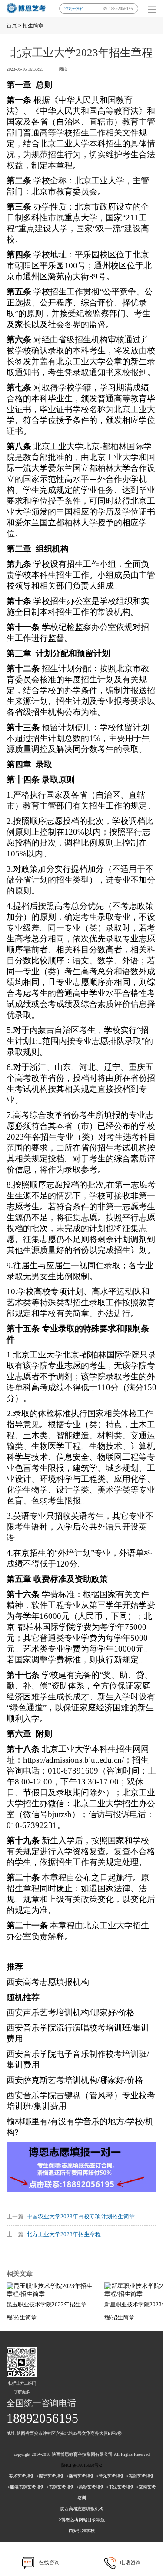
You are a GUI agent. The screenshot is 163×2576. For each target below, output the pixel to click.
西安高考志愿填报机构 (48, 1982)
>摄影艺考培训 (90, 2487)
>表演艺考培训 (60, 2487)
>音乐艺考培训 (110, 2476)
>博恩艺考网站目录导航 (82, 2520)
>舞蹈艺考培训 (140, 2476)
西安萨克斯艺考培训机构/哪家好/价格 (75, 2080)
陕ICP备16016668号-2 (82, 2465)
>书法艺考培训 (120, 2487)
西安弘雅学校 (82, 2530)
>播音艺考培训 (80, 2476)
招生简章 (33, 26)
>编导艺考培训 (50, 2476)
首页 (12, 26)
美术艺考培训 (22, 2476)
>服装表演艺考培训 (26, 2487)
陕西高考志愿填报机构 (82, 2509)
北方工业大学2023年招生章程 (64, 2234)
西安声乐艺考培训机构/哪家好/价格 (71, 2012)
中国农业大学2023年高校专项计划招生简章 (81, 2216)
